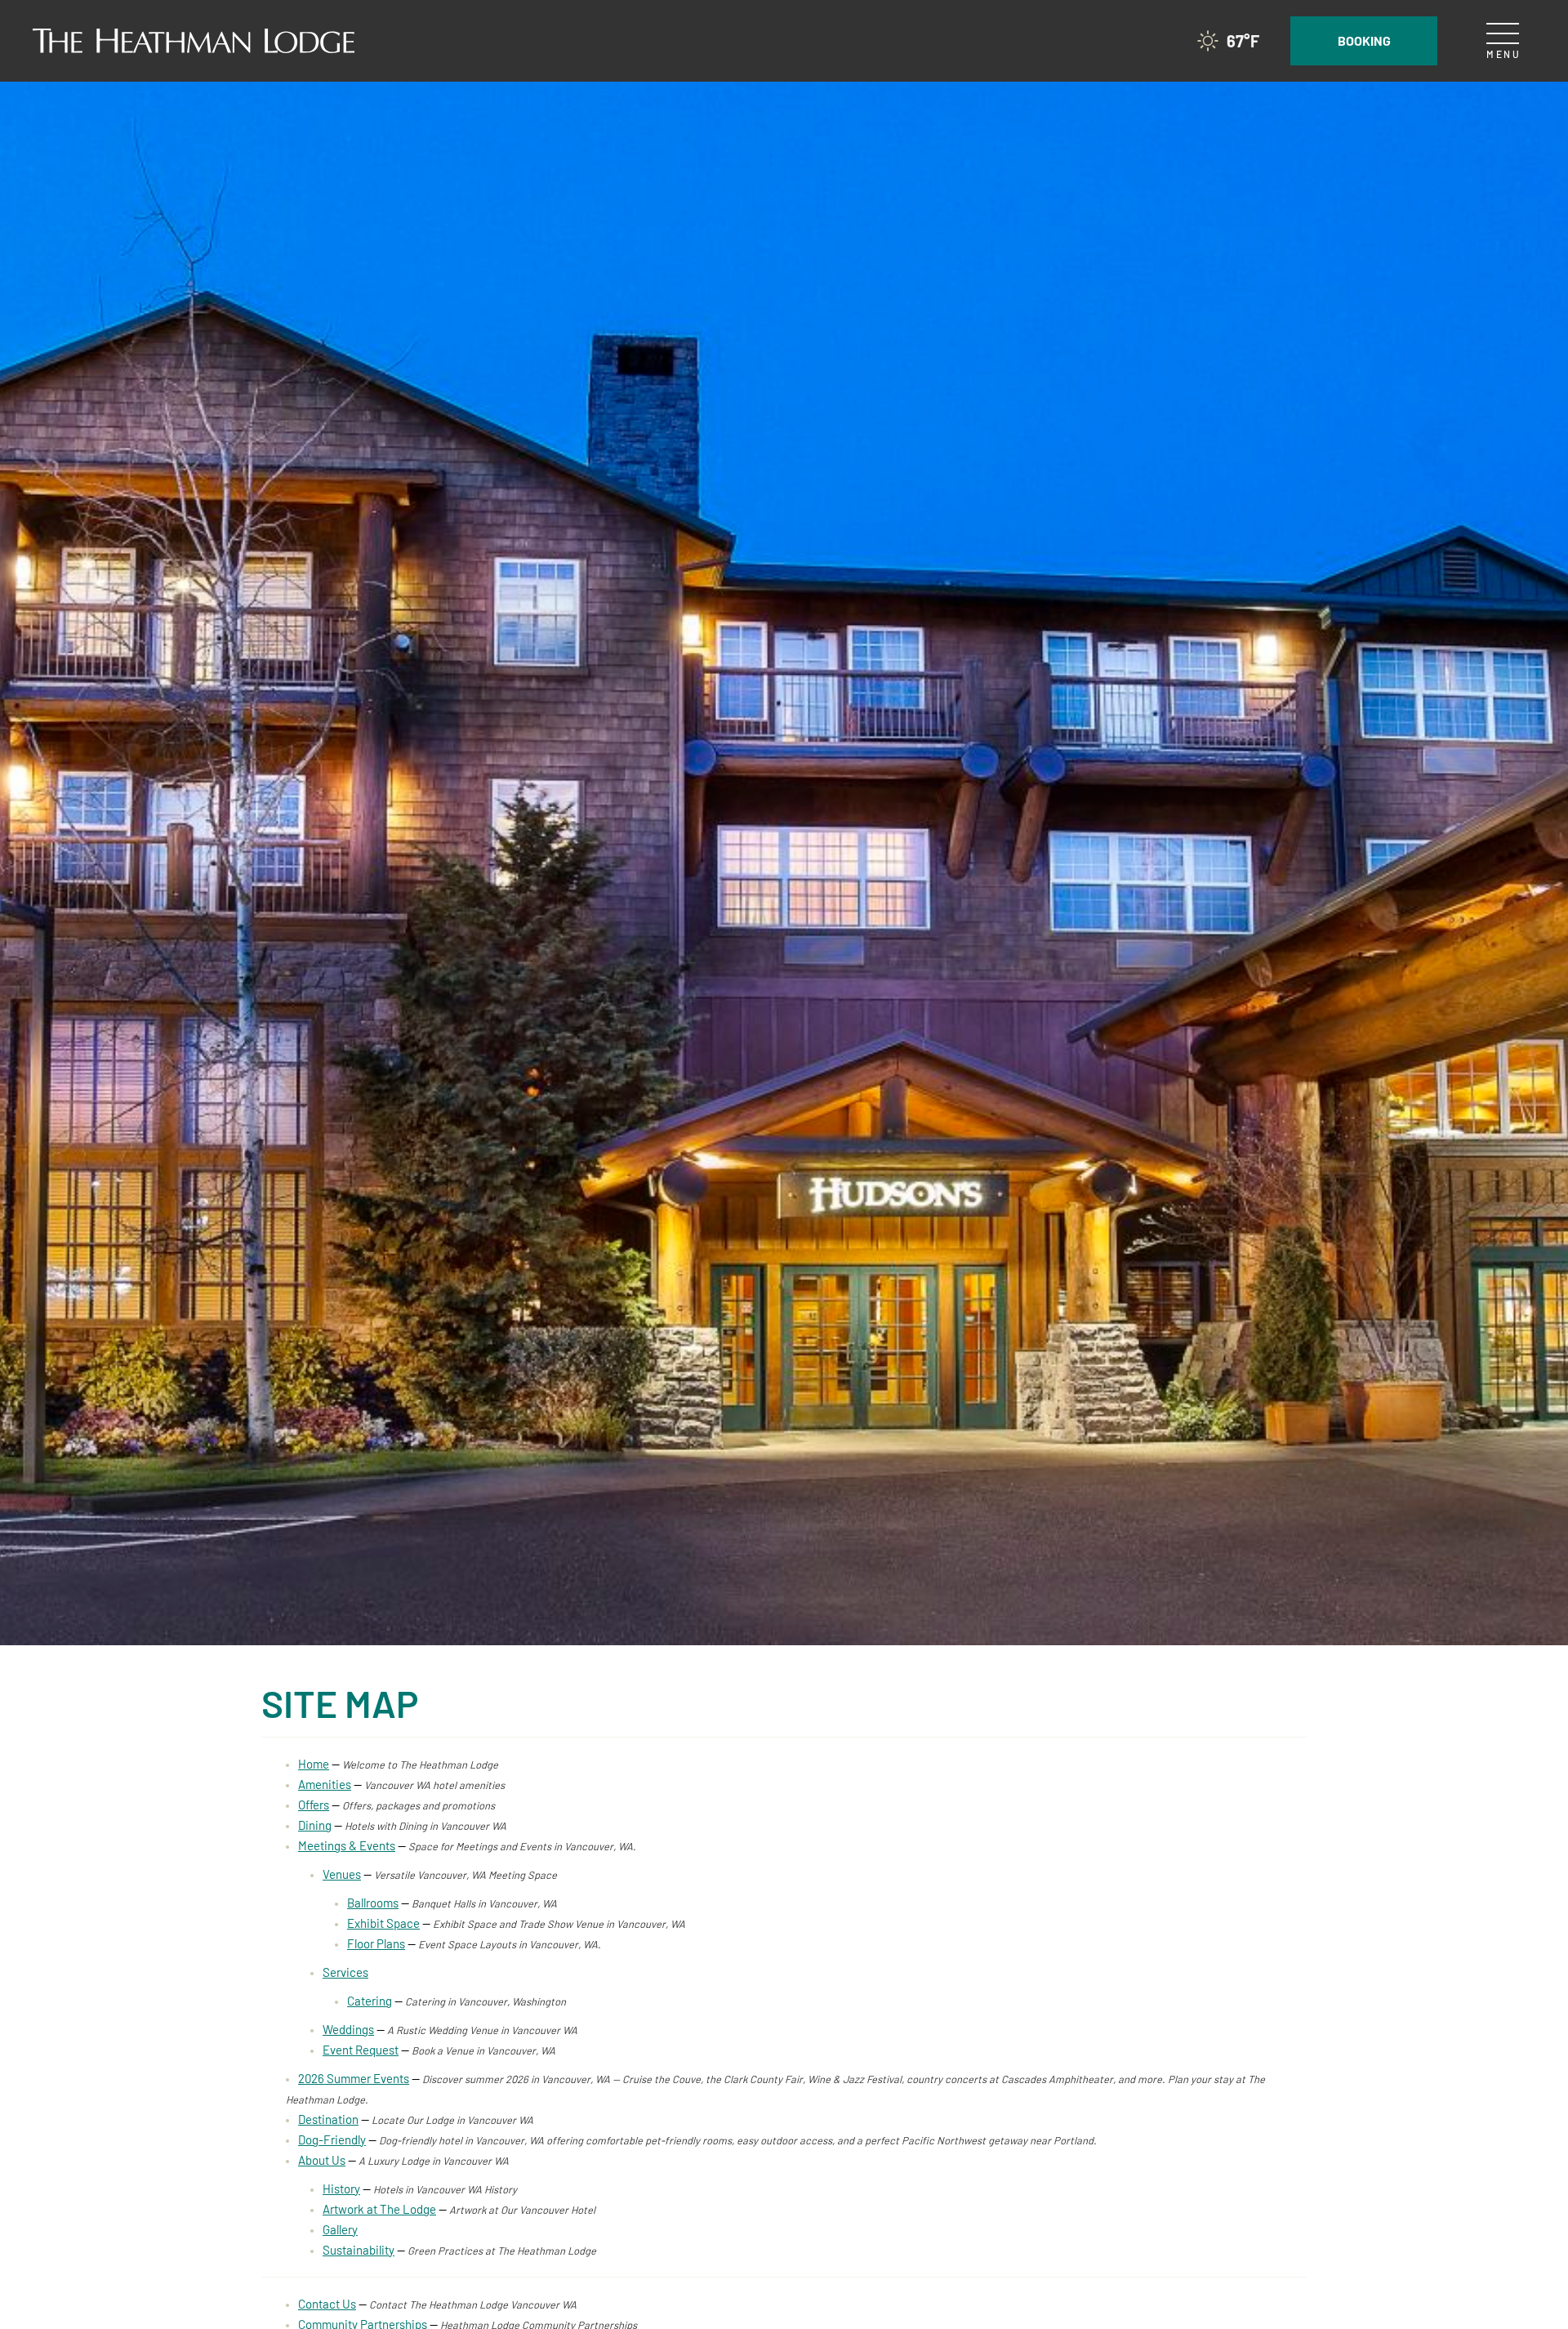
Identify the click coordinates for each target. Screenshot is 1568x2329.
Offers (314, 1805)
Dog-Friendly (332, 2139)
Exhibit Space (383, 1923)
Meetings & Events (347, 1845)
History (341, 2188)
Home (314, 1764)
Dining (315, 1825)
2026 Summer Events (354, 2078)
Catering (370, 2001)
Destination (328, 2119)
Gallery (340, 2229)
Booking (1364, 40)
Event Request (361, 2050)
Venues (342, 1874)
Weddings (348, 2029)
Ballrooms (373, 1903)
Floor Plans (376, 1943)
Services (345, 1972)
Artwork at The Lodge (379, 2209)
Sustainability (359, 2250)
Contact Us (327, 2304)
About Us (322, 2160)
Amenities (325, 1784)
